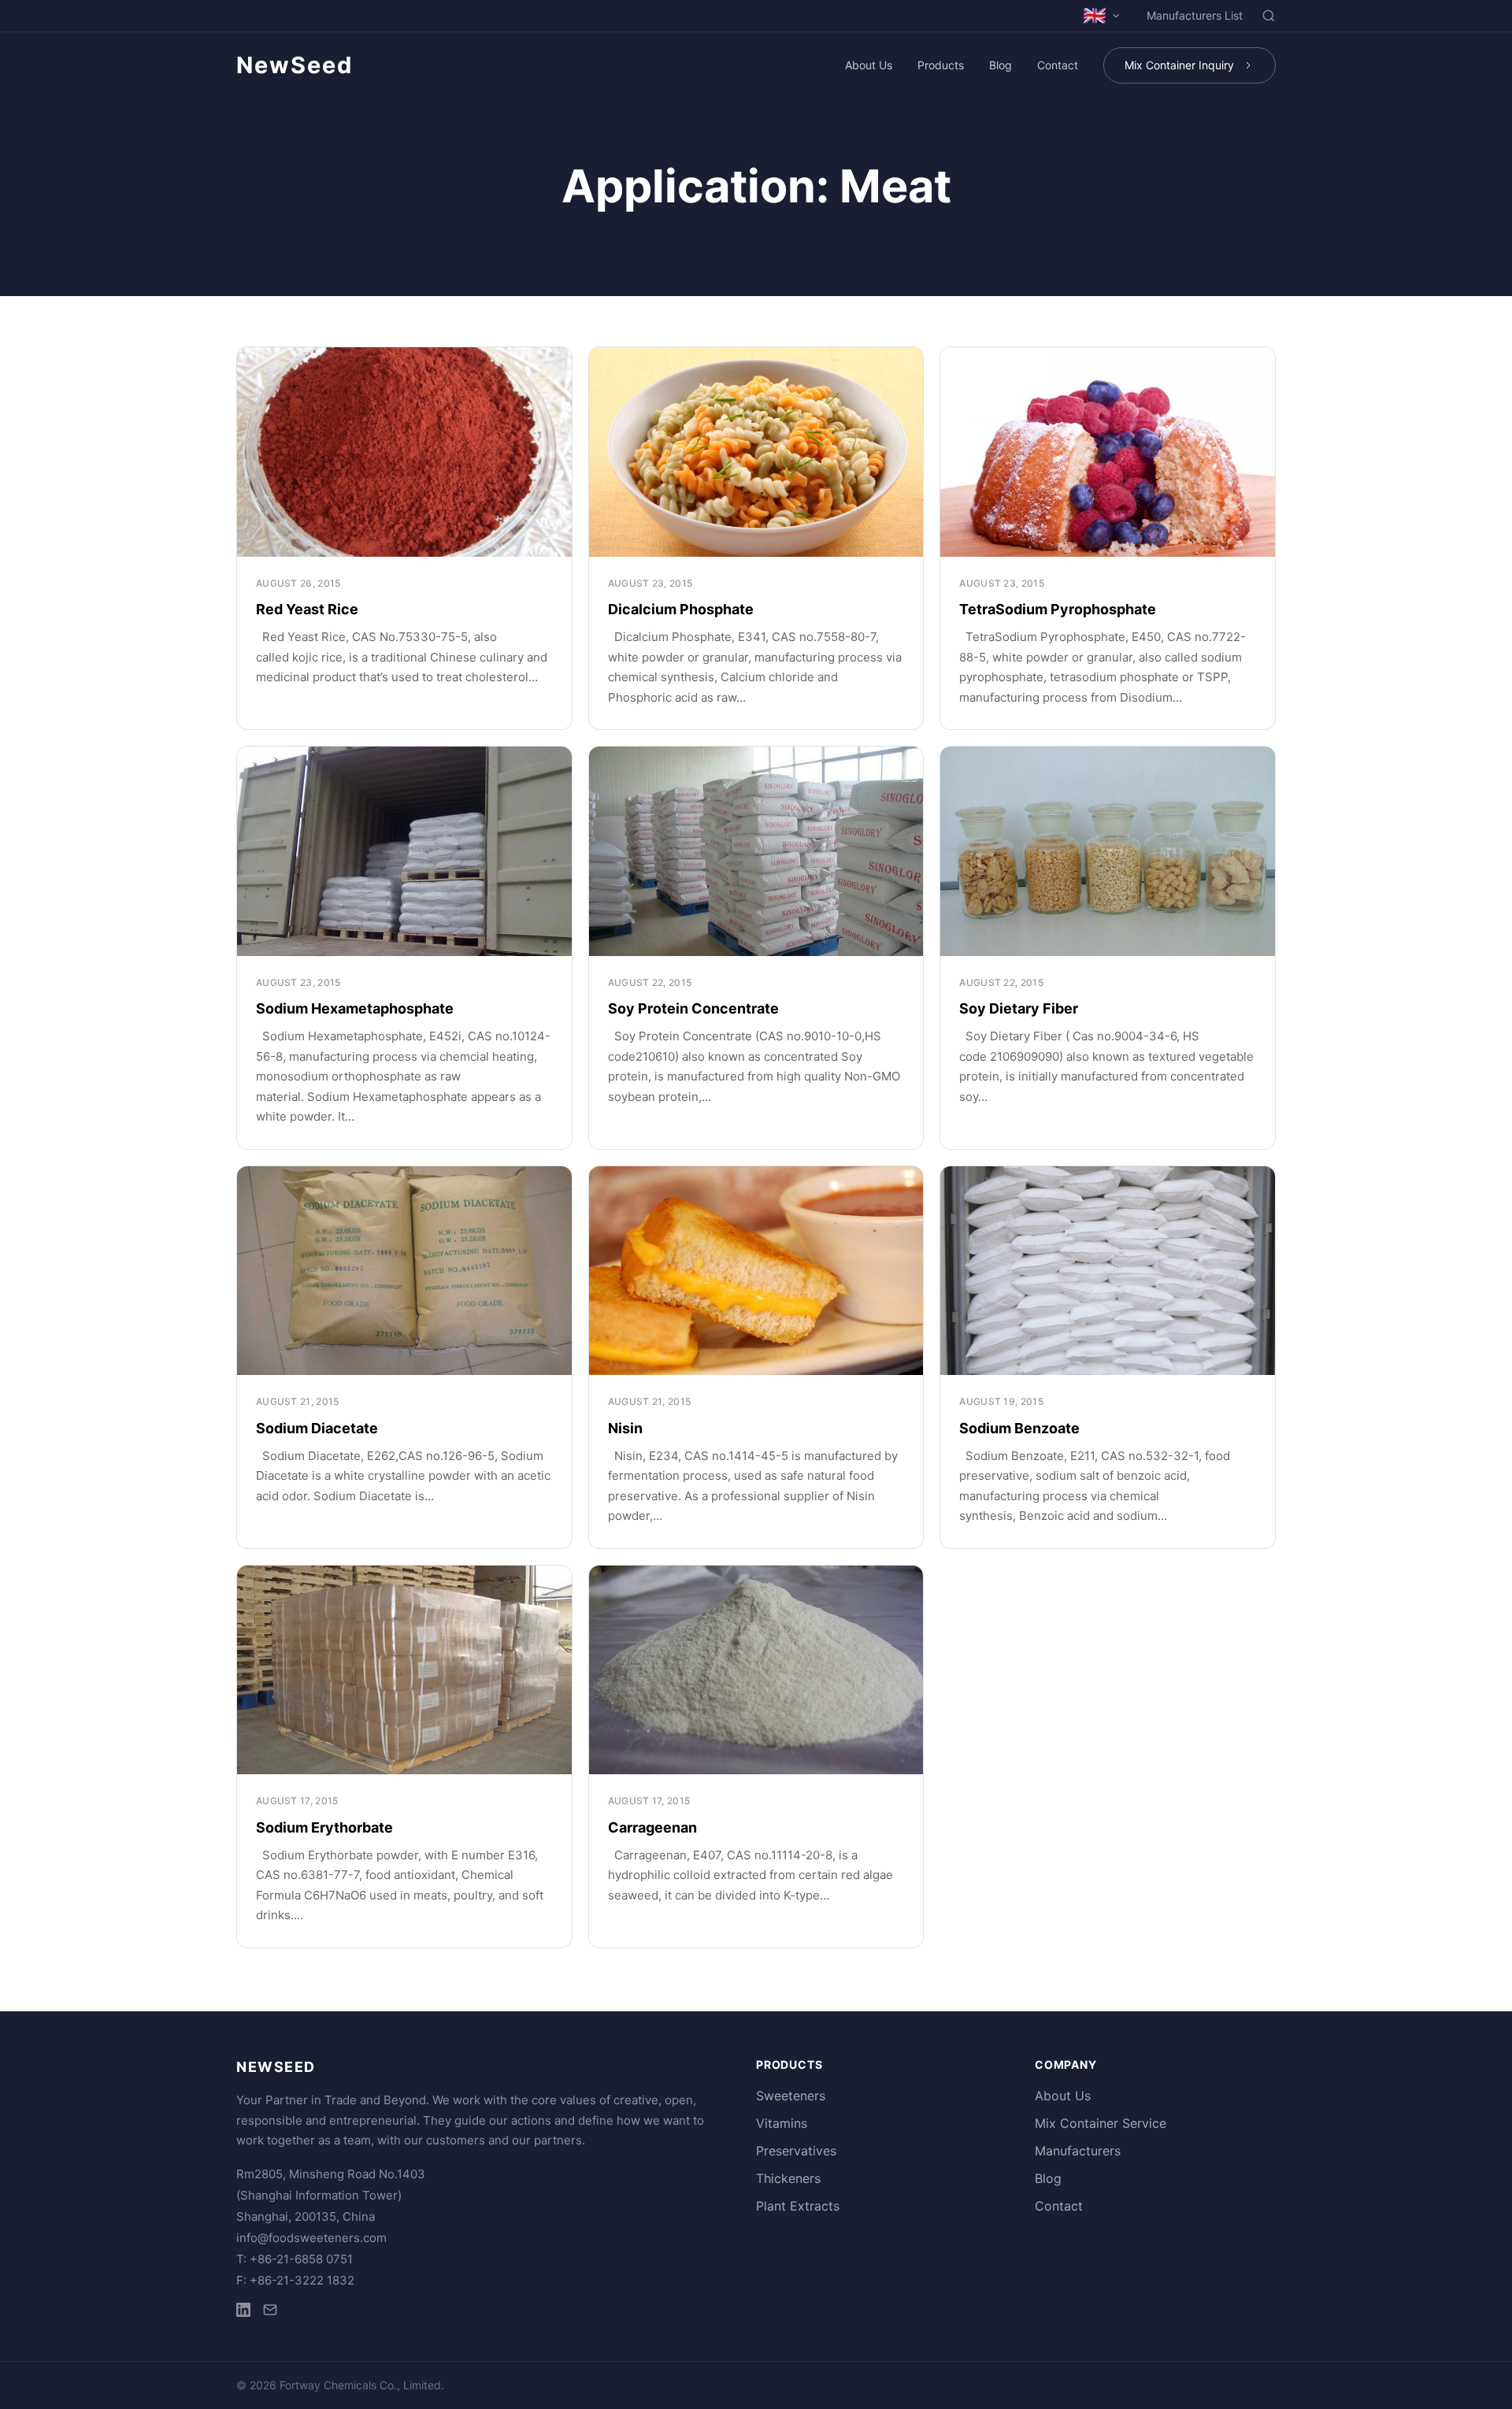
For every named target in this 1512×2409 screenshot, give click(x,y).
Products (941, 65)
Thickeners (788, 2178)
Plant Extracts (798, 2206)
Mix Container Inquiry (1179, 65)
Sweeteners (791, 2096)
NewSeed (295, 65)
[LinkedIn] (243, 2313)
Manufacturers (1078, 2151)
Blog (1001, 65)
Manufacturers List (1195, 15)
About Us (869, 65)
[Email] (270, 2313)
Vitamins (782, 2123)
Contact (1058, 65)
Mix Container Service (1101, 2123)
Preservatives (796, 2151)
